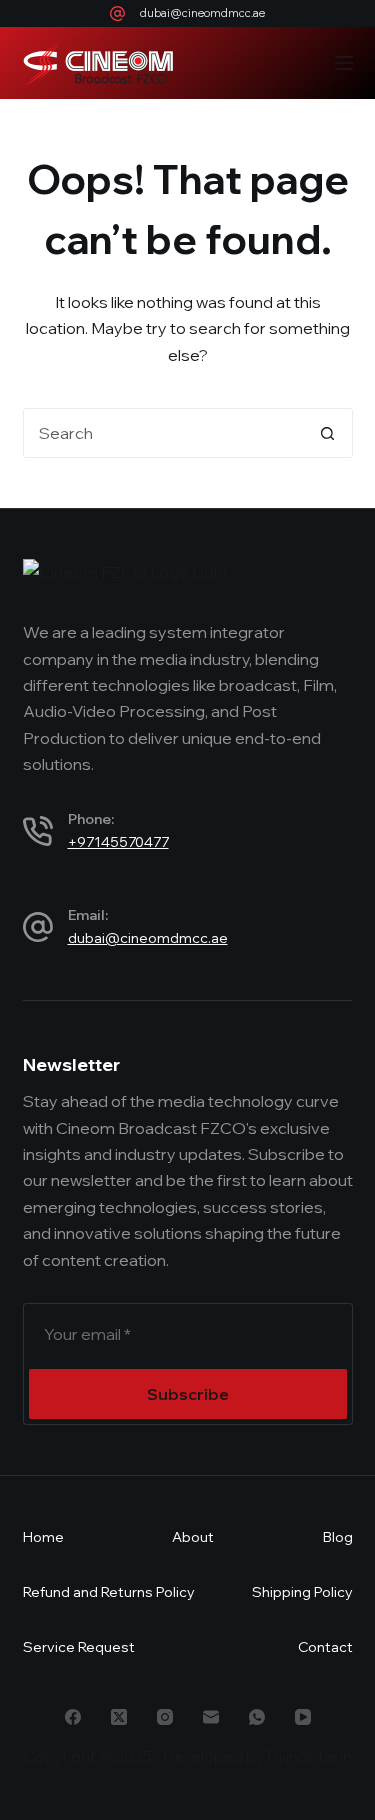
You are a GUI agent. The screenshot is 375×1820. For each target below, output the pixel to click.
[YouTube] (303, 1717)
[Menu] (344, 63)
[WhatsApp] (257, 1717)
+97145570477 (118, 842)
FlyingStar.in (309, 1756)
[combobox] (164, 433)
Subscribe (188, 1394)
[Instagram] (165, 1717)
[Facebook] (73, 1717)
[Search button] (328, 433)
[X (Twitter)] (119, 1717)
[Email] (211, 1717)
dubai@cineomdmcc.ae (202, 13)
